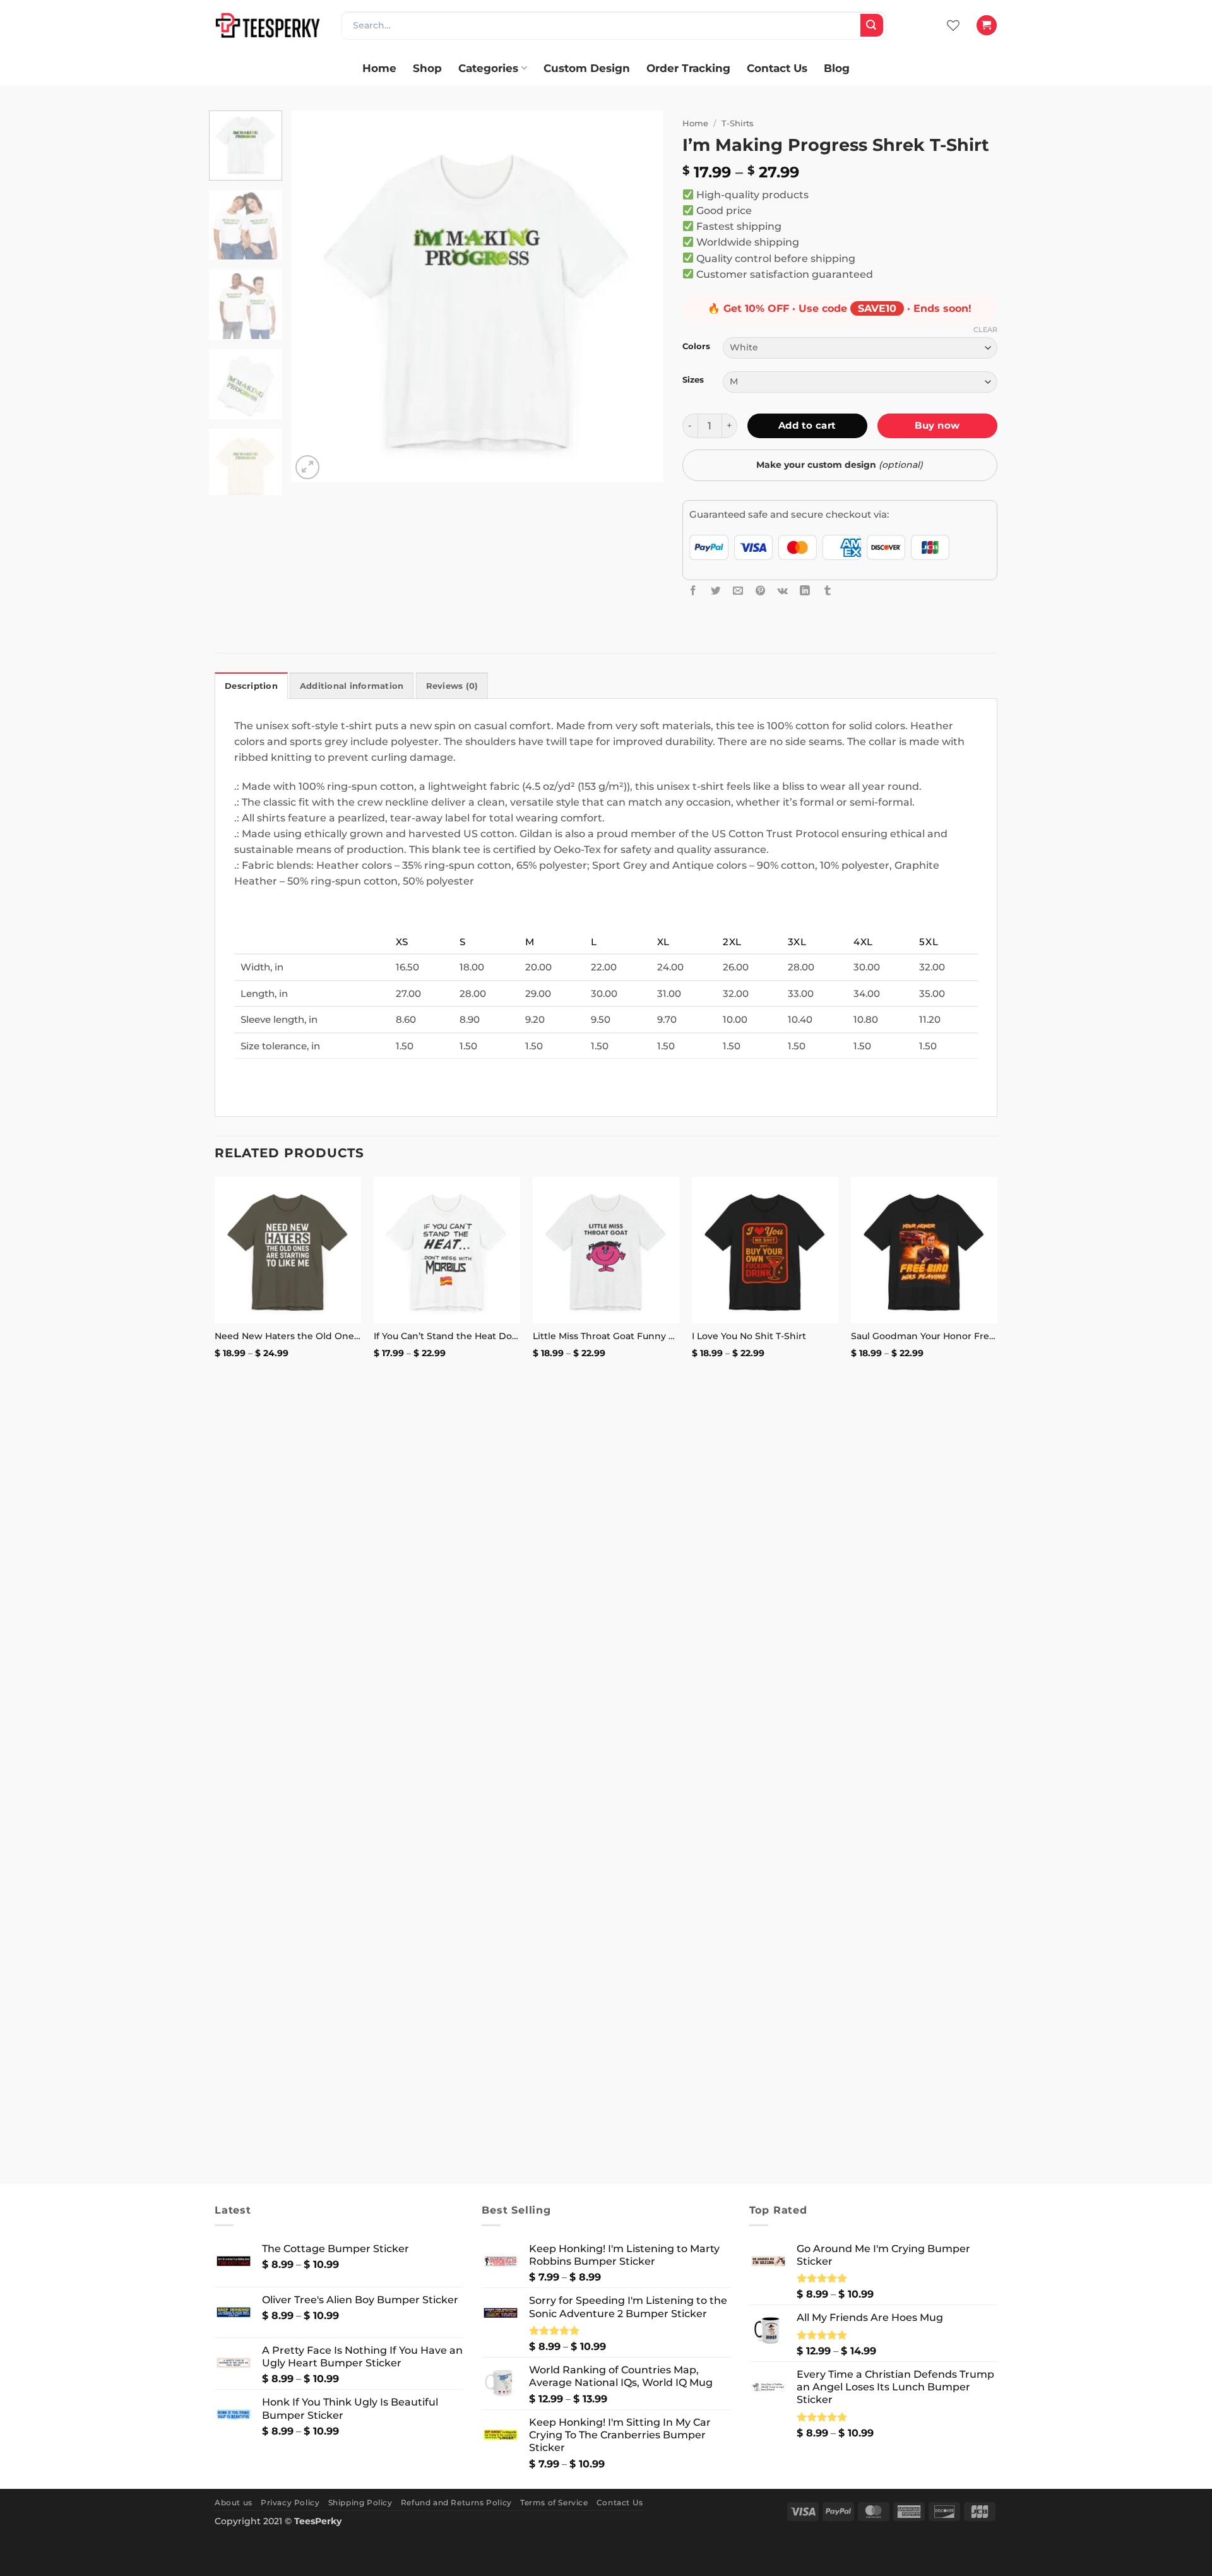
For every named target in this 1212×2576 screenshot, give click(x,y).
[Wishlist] (953, 25)
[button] (986, 25)
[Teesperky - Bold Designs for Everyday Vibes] (268, 25)
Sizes (693, 380)
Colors (696, 346)
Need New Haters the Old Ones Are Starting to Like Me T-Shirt (288, 1336)
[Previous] (315, 297)
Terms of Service (554, 2502)
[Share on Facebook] (693, 590)
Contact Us (777, 68)
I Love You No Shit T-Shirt (749, 1336)
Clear (985, 330)
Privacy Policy (290, 2502)
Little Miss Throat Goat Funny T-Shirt (606, 1336)
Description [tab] (251, 686)
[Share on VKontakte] (783, 590)
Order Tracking (688, 68)
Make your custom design (840, 465)
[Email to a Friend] (738, 590)
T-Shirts (738, 123)
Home (379, 68)
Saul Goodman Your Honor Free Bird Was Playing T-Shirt (924, 1336)
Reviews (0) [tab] (452, 686)
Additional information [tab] (352, 686)
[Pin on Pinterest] (761, 590)
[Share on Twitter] (716, 590)
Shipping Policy (360, 2502)
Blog (837, 68)
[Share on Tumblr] (828, 590)
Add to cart (807, 425)
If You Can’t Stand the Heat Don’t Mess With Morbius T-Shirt (447, 1336)
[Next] (640, 297)
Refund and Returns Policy (456, 2502)
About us (234, 2502)
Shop (427, 68)
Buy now (937, 425)
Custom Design (587, 68)
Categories (488, 68)
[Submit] (872, 25)
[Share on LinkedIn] (805, 590)
